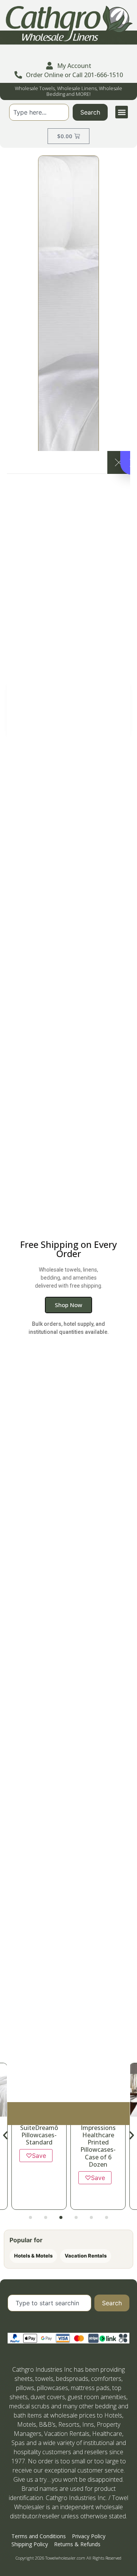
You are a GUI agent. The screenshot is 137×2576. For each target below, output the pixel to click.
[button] (122, 112)
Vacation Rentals (86, 2256)
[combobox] (39, 112)
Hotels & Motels (33, 2256)
